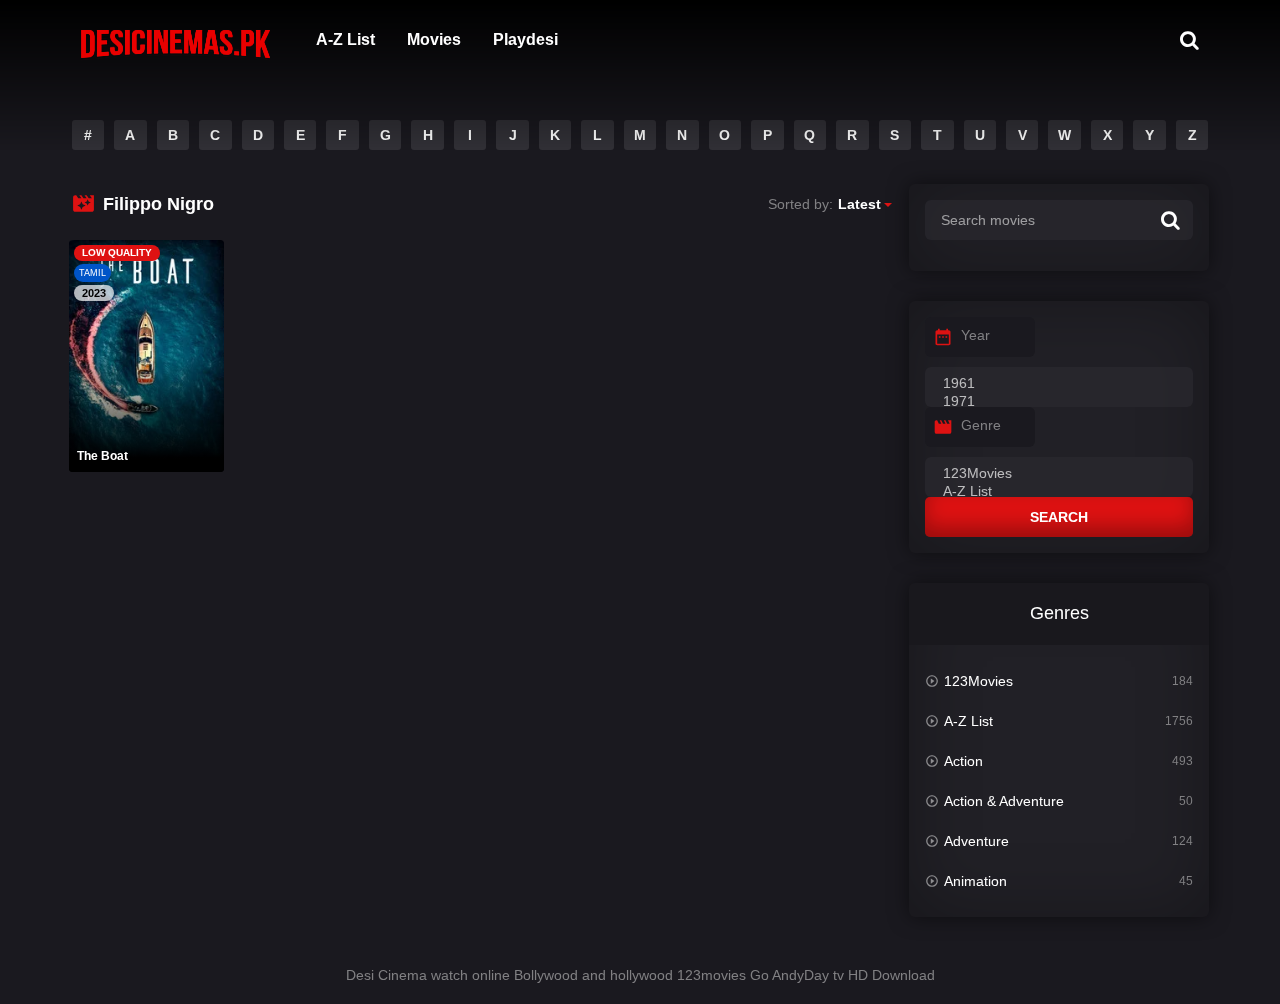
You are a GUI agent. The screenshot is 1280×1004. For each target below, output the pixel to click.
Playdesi (525, 39)
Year (975, 335)
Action (963, 761)
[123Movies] (1059, 474)
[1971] (1059, 402)
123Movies (978, 681)
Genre (981, 425)
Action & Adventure (1004, 801)
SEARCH (1059, 517)
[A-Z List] (1059, 492)
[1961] (1059, 384)
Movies (434, 39)
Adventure (976, 841)
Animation (975, 881)
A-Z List (345, 39)
